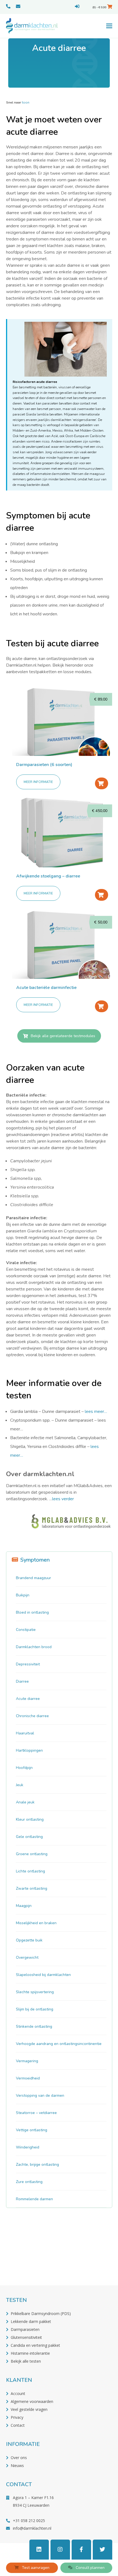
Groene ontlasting (32, 1854)
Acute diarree (28, 1699)
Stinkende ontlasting (34, 2026)
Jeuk (20, 1785)
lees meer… (96, 1412)
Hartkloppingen (29, 1750)
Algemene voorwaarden (32, 2401)
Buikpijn (23, 1595)
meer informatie (38, 782)
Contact (18, 2425)
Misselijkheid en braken (36, 1923)
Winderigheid (28, 2147)
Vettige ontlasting (32, 2130)
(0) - (99, 7)
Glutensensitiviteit (26, 2337)
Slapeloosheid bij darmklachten (43, 1975)
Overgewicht (27, 1957)
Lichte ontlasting (30, 1871)
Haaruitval (25, 1733)
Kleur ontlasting (30, 1819)
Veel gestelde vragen (29, 2409)
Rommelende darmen (34, 2199)
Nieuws (17, 2465)
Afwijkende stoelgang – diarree (48, 876)
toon (26, 102)
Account (18, 2393)
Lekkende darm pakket (31, 2321)
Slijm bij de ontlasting (35, 2009)
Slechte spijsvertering (35, 1992)
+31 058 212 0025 (29, 2521)
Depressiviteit (28, 1664)
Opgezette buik (29, 1940)
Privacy (17, 2417)
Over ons (19, 2458)
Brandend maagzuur (33, 1578)
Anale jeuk (25, 1802)
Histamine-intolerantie (30, 2353)
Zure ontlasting (29, 2182)
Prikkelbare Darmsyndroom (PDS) (41, 2313)
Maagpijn (24, 1906)
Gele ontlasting (29, 1837)
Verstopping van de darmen (40, 2095)
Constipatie (26, 1630)
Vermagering (27, 2061)
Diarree (22, 1681)
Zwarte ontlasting (32, 1888)
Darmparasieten (25, 2329)
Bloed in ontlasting (32, 1612)
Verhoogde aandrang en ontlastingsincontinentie (59, 2044)
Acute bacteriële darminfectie (46, 988)
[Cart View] (110, 7)
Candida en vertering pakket (35, 2345)
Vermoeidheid (28, 2078)
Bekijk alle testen (26, 2361)
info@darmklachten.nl (32, 2528)
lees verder (63, 1499)
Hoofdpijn (24, 1768)
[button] (109, 26)
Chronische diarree (32, 1716)
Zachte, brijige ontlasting (37, 2165)
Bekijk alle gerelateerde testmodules (63, 1036)
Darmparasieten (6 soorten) (44, 765)
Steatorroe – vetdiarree (36, 2113)
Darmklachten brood (34, 1647)
